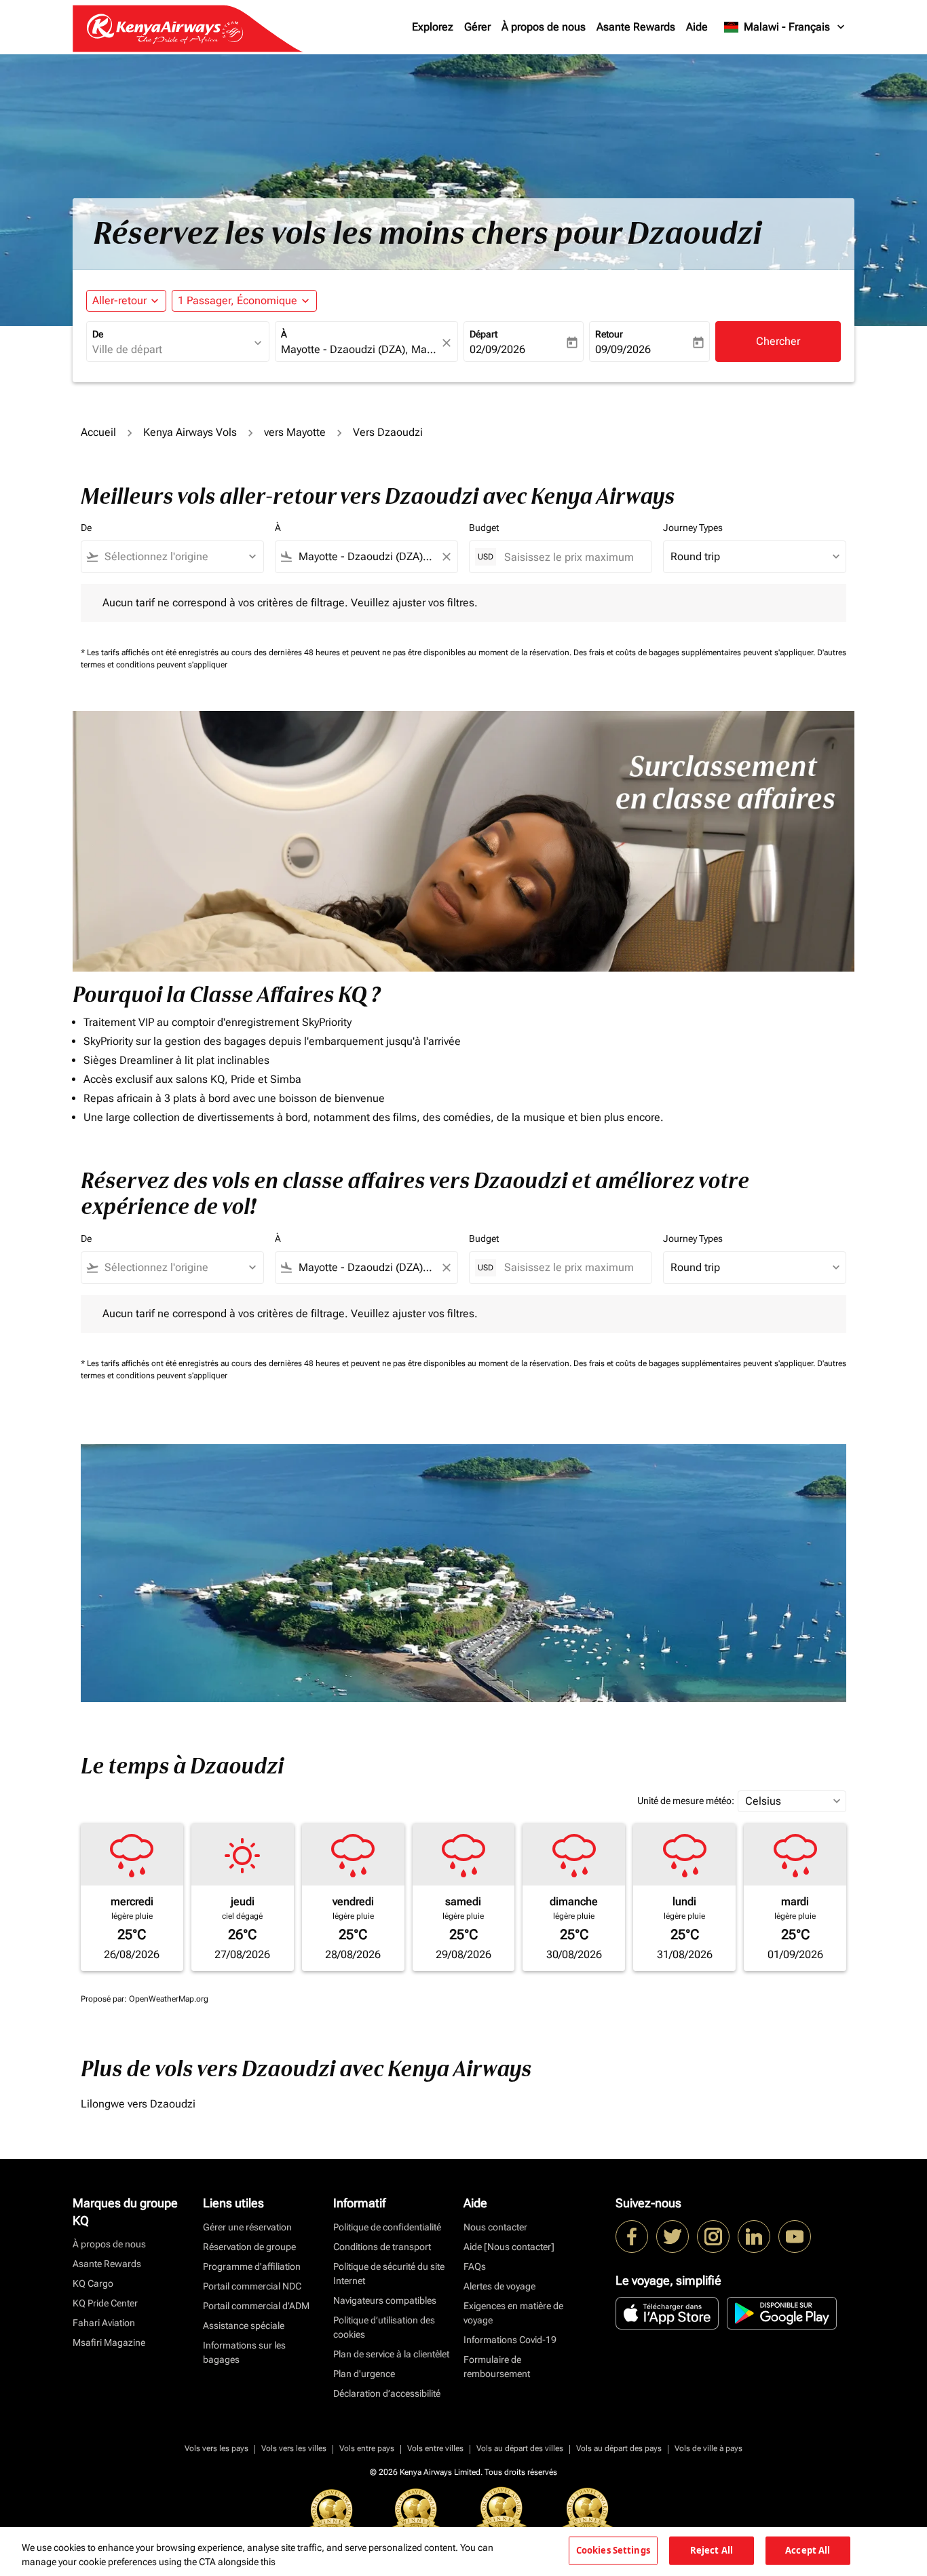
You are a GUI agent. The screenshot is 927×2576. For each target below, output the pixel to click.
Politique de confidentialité (387, 2227)
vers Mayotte (295, 432)
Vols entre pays (367, 2448)
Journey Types (693, 528)
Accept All (808, 2550)
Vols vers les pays (216, 2448)
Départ (484, 334)
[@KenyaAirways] (673, 2237)
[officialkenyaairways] (713, 2237)
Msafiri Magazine (109, 2342)
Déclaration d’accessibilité (387, 2393)
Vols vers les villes (294, 2448)
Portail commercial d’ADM (256, 2306)
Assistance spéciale (244, 2325)
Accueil (98, 432)
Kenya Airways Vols (190, 432)
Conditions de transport (382, 2247)
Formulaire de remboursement (497, 2367)
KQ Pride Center (105, 2303)
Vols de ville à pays (708, 2448)
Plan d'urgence (364, 2374)
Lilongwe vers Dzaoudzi (138, 2104)
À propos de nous (544, 27)
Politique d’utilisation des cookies (384, 2327)
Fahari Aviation (104, 2323)
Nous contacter (495, 2227)
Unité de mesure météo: (686, 1801)
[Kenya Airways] (632, 2237)
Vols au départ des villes (520, 2448)
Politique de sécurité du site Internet (389, 2274)
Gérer (477, 27)
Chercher (778, 341)
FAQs (475, 2266)
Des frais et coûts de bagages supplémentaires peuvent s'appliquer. (695, 652)
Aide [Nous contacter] (509, 2247)
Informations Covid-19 (510, 2340)
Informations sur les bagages (244, 2352)
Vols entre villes (435, 2448)
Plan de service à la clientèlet (391, 2354)
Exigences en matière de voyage (513, 2313)
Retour (609, 334)
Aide (697, 27)
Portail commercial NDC (252, 2286)
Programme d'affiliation (252, 2266)
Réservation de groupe (249, 2247)
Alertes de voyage (499, 2286)
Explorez (433, 27)
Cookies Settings (613, 2550)
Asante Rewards (636, 27)
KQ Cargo (93, 2283)
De (98, 334)
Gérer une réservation (247, 2227)
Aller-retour (119, 300)
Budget (484, 528)
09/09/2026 (623, 349)
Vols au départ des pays (619, 2448)
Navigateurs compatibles (385, 2300)
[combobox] (171, 350)
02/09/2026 (497, 349)
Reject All (712, 2550)
